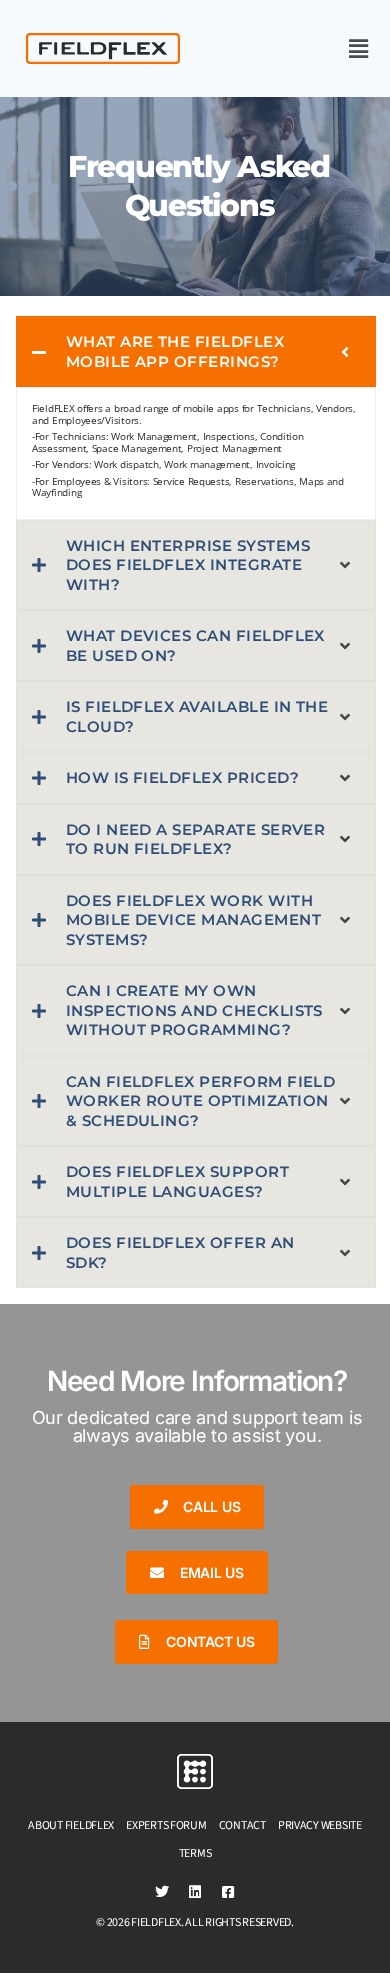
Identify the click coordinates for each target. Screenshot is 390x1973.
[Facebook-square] (228, 1892)
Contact (242, 1825)
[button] (314, 48)
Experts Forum (166, 1825)
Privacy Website (320, 1825)
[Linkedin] (195, 1892)
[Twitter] (162, 1892)
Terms (195, 1853)
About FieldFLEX (71, 1825)
